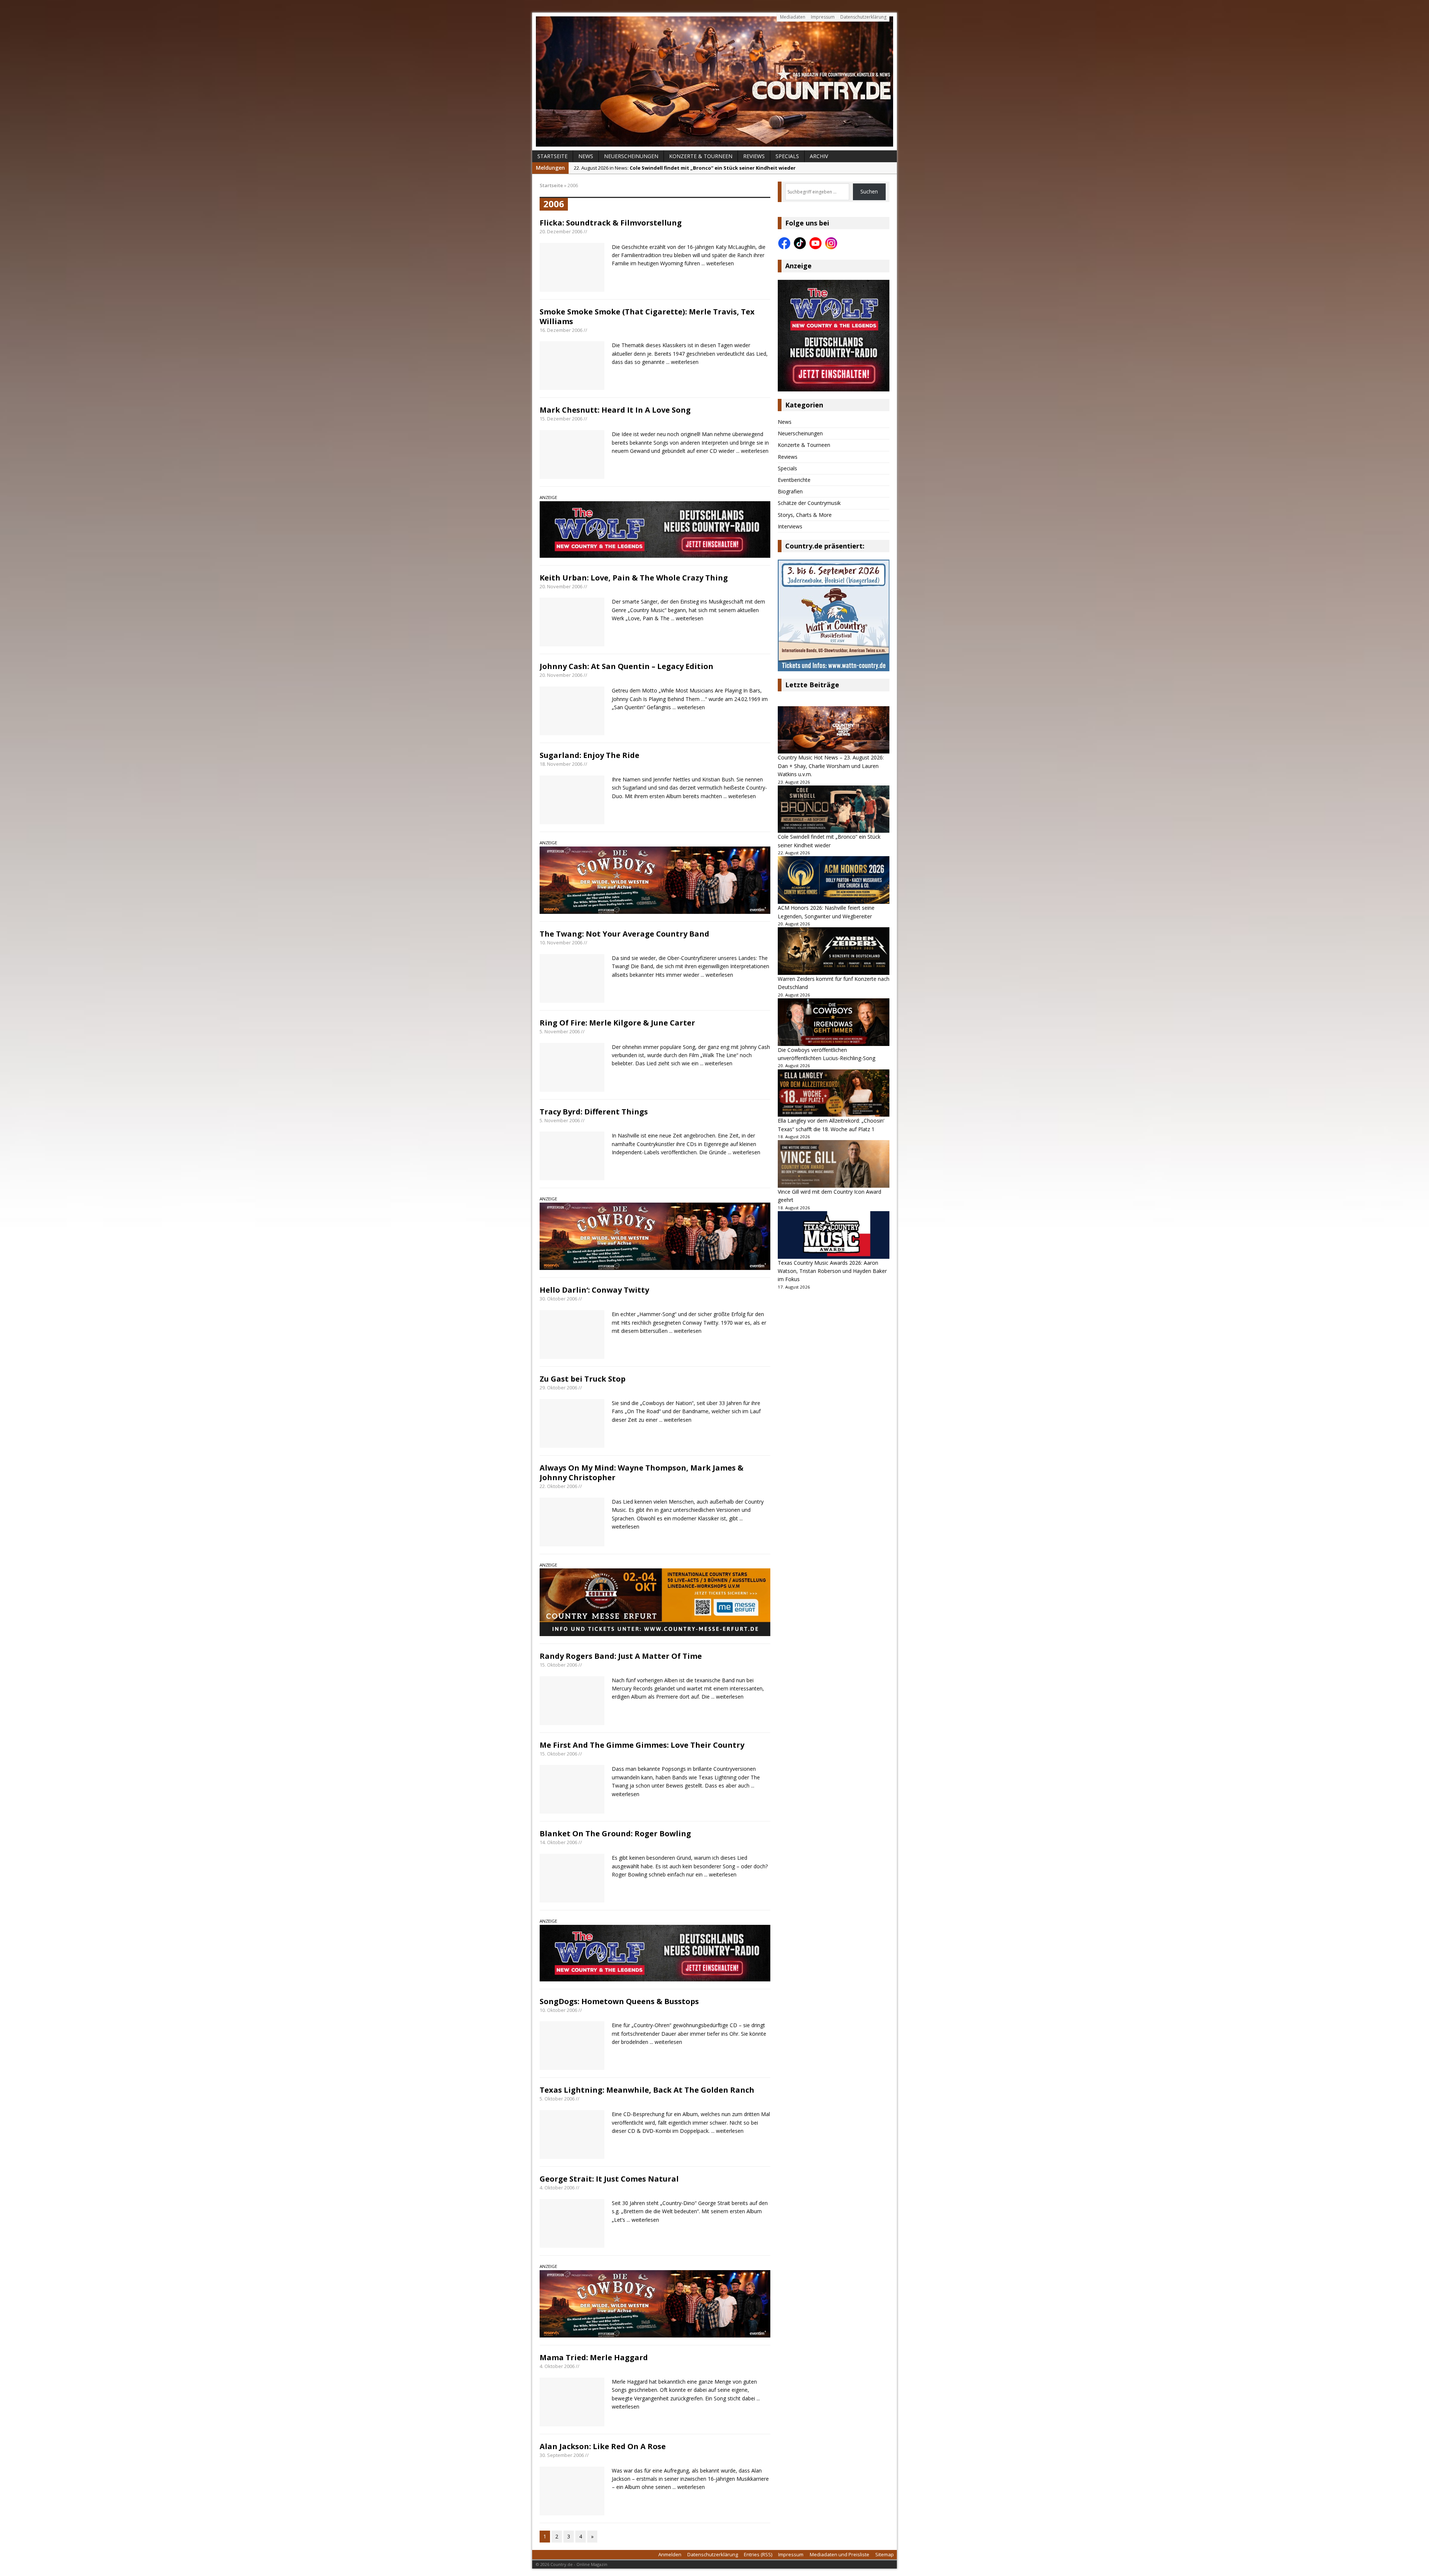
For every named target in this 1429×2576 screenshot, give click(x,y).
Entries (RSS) (758, 2554)
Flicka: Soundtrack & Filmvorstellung (611, 223)
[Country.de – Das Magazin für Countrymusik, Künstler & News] (714, 81)
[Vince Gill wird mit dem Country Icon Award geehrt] (834, 1164)
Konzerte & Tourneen (701, 156)
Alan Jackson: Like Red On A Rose (603, 2446)
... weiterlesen (718, 263)
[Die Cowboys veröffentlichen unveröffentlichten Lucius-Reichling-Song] (834, 1022)
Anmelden (670, 2554)
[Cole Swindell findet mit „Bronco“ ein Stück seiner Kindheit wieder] (834, 809)
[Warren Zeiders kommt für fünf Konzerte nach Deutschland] (834, 951)
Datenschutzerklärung (863, 17)
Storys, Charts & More (805, 515)
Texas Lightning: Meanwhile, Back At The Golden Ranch (647, 2090)
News (586, 156)
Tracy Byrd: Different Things (594, 1112)
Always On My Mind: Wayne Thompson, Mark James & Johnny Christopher (642, 1473)
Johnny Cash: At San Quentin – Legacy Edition (626, 666)
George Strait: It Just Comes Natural (609, 2179)
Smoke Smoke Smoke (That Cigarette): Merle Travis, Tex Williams (647, 316)
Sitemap (885, 2554)
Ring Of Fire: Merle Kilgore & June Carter (617, 1023)
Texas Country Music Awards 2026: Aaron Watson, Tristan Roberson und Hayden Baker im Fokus (832, 1271)
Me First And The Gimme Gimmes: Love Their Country (642, 1745)
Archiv (819, 156)
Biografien (790, 491)
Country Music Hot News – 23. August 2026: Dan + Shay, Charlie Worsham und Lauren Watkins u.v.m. (831, 766)
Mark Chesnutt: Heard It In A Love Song (615, 410)
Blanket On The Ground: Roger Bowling (615, 1833)
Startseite (552, 156)
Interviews (790, 526)
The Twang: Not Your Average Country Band (624, 934)
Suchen (869, 191)
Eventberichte (794, 480)
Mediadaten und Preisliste (840, 2554)
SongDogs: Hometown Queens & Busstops (619, 2001)
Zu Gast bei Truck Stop (583, 1379)
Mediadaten (793, 17)
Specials (787, 156)
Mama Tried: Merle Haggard (594, 2357)
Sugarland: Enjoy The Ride (589, 755)
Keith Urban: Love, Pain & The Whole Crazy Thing (634, 578)
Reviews (754, 156)
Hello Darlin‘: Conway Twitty (594, 1290)
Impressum (823, 17)
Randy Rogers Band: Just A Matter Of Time (621, 1656)
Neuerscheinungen (631, 156)
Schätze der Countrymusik (809, 503)
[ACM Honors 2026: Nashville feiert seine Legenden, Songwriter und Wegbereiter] (834, 880)
